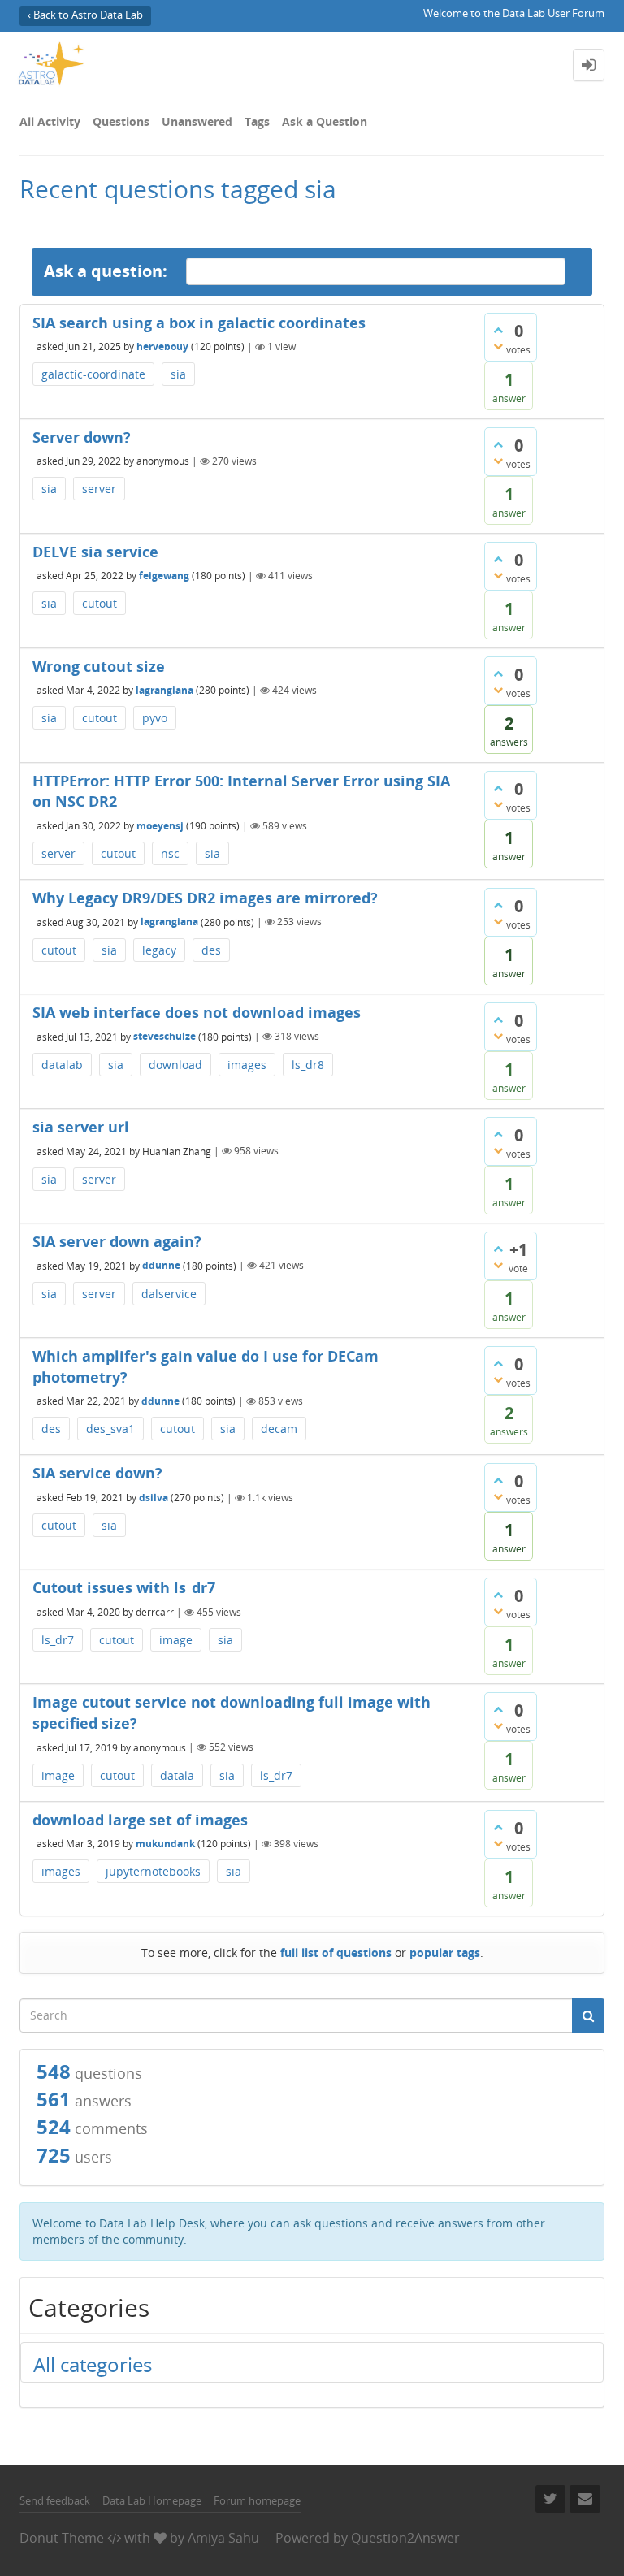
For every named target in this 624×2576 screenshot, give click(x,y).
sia (178, 374)
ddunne (161, 1265)
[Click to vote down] (498, 346)
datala (177, 1775)
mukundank (165, 1844)
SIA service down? (97, 1473)
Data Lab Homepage (152, 2500)
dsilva (154, 1498)
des (211, 950)
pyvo (155, 718)
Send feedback (55, 2500)
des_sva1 (110, 1429)
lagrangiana (165, 690)
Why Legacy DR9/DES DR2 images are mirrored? (205, 898)
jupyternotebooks (153, 1871)
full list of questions (336, 1953)
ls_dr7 (58, 1640)
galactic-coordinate (93, 374)
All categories (93, 2364)
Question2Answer (405, 2538)
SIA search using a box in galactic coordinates (199, 323)
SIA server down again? (117, 1241)
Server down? (82, 437)
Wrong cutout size (99, 666)
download (175, 1065)
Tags (257, 121)
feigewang (164, 576)
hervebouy (162, 346)
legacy (159, 950)
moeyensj (160, 826)
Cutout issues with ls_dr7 (124, 1587)
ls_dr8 (308, 1065)
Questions (121, 121)
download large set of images (140, 1820)
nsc (170, 853)
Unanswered (197, 121)
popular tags (445, 1953)
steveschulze (165, 1036)
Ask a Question (325, 121)
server (99, 489)
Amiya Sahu (223, 2538)
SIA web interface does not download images (197, 1012)
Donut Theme (62, 2538)
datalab (62, 1065)
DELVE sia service (95, 552)
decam (279, 1429)
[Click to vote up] (498, 330)
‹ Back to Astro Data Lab (85, 15)
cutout (100, 603)
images (247, 1065)
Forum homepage (257, 2500)
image (176, 1640)
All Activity (50, 121)
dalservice (169, 1294)
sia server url (81, 1127)
